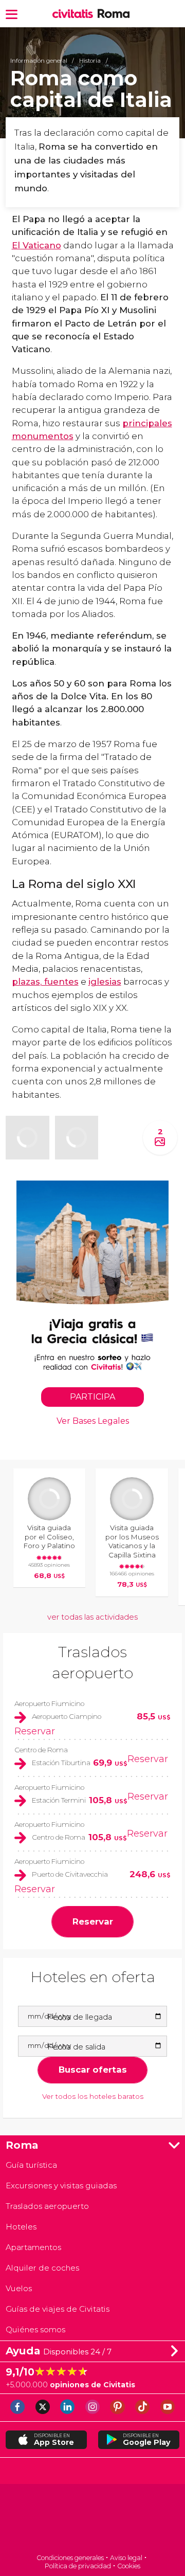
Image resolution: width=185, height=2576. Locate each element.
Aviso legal (126, 2558)
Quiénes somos (35, 2329)
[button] (12, 14)
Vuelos (19, 2288)
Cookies (129, 2566)
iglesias (105, 982)
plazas (26, 982)
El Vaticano (36, 245)
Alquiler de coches (42, 2268)
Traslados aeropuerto (47, 2206)
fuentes (60, 982)
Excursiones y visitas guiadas (61, 2185)
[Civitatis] (92, 2520)
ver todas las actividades (92, 1617)
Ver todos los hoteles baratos (93, 2096)
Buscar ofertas (93, 2070)
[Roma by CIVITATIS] (75, 14)
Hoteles (21, 2227)
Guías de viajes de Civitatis (58, 2309)
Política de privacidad (78, 2566)
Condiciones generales (70, 2558)
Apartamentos (33, 2247)
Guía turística (31, 2165)
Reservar (35, 1731)
